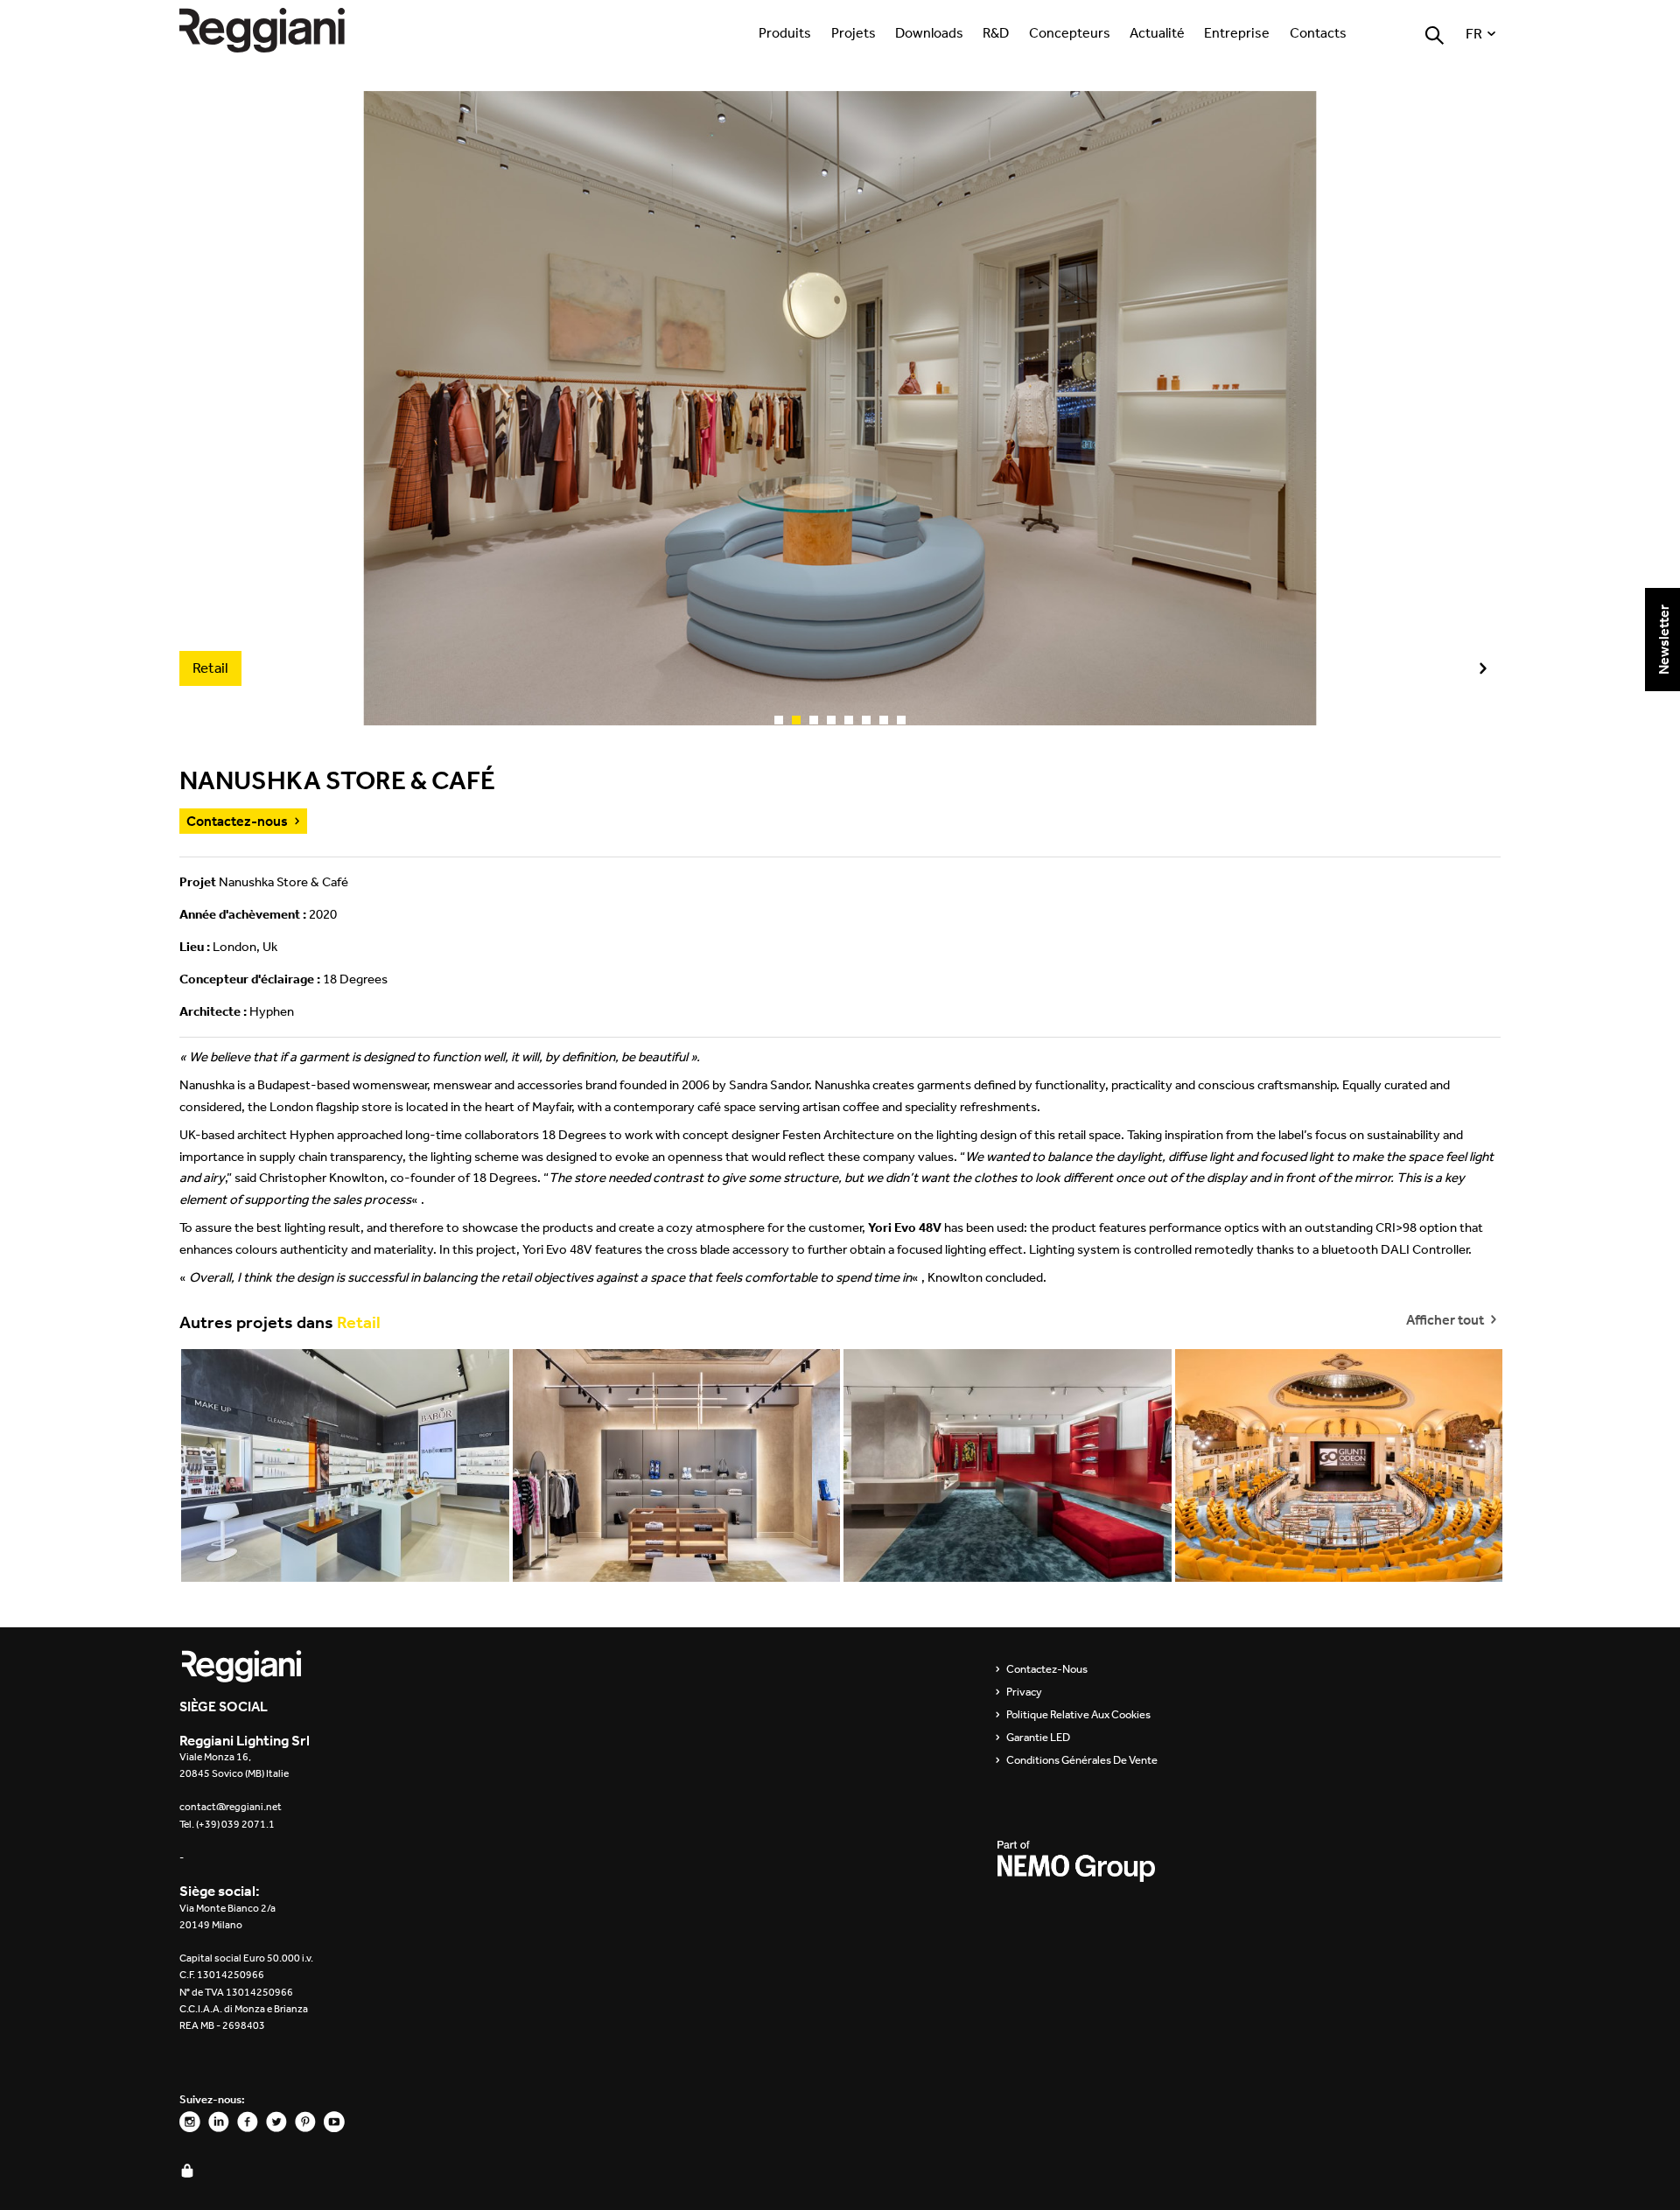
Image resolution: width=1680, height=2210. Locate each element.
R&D (996, 32)
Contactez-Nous (1047, 1669)
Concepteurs (1070, 32)
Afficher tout (1446, 1318)
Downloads (929, 32)
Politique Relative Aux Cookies (1078, 1715)
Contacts (1318, 32)
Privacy (1024, 1692)
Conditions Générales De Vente (1082, 1760)
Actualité (1157, 32)
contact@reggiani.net (231, 1807)
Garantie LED (1038, 1738)
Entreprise (1237, 32)
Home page (280, 30)
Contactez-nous (237, 821)
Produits (785, 32)
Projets (854, 32)
